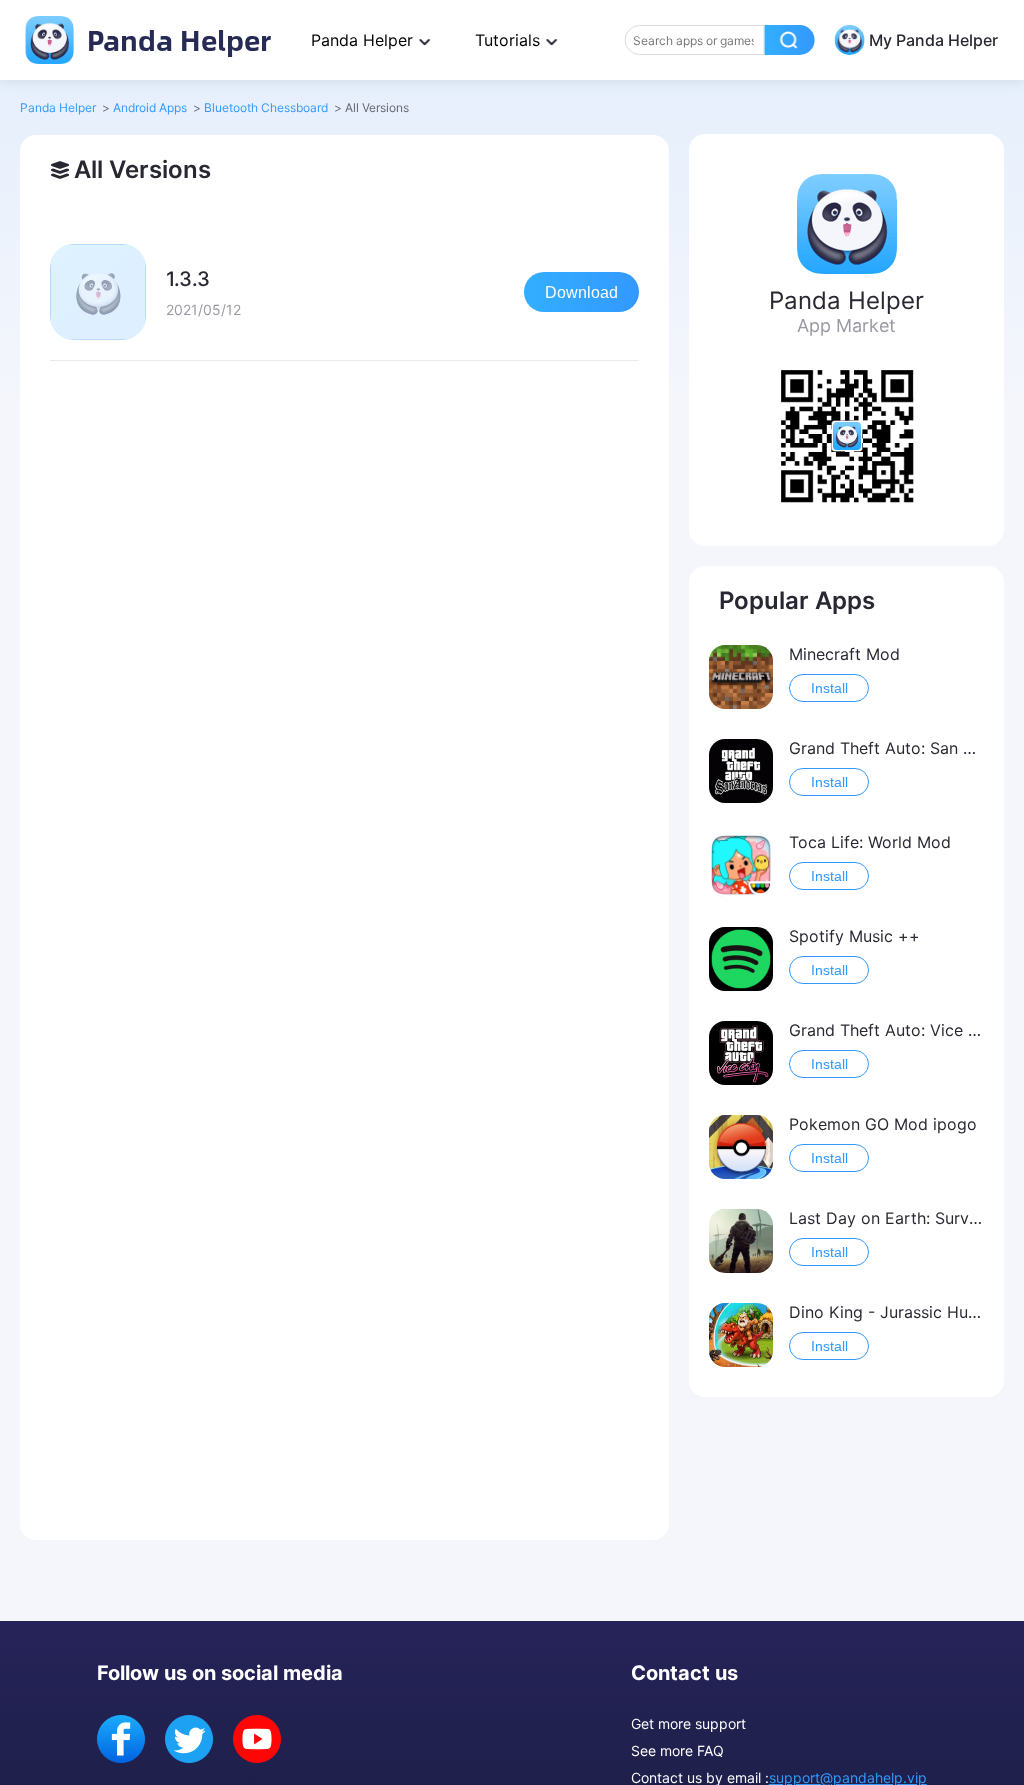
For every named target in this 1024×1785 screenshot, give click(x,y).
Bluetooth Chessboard (266, 107)
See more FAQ (677, 1750)
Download (581, 292)
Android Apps (150, 107)
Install (829, 688)
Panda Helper (175, 39)
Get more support (688, 1723)
